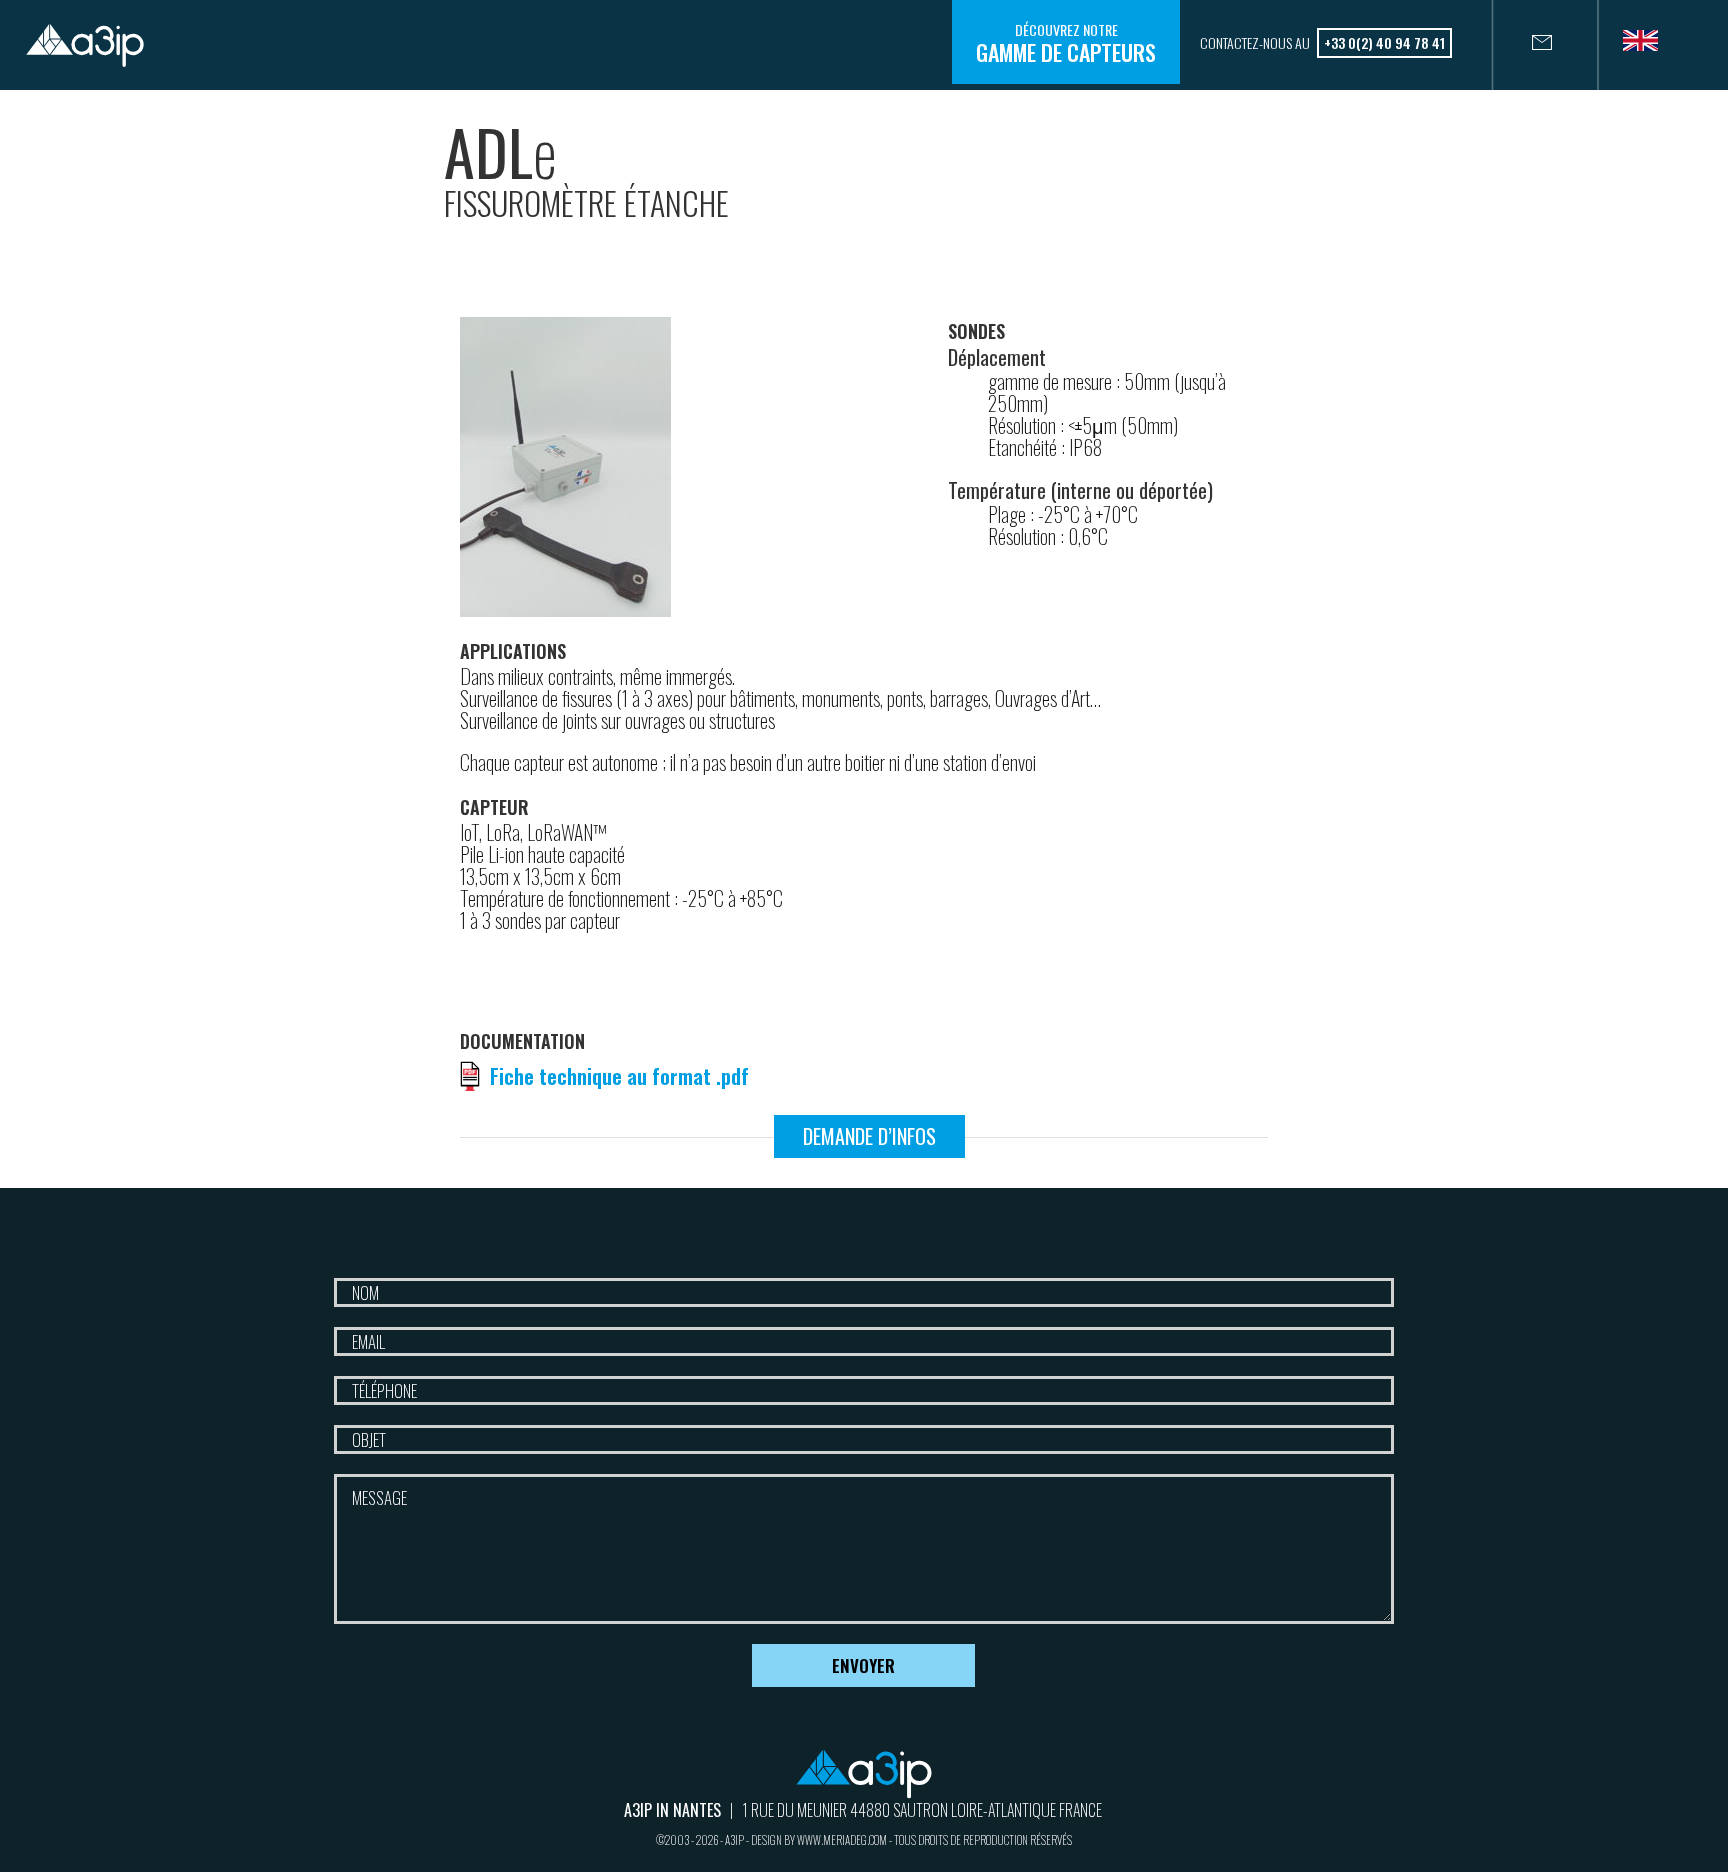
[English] (1648, 47)
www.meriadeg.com (842, 1840)
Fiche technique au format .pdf (619, 1076)
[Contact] (1522, 45)
